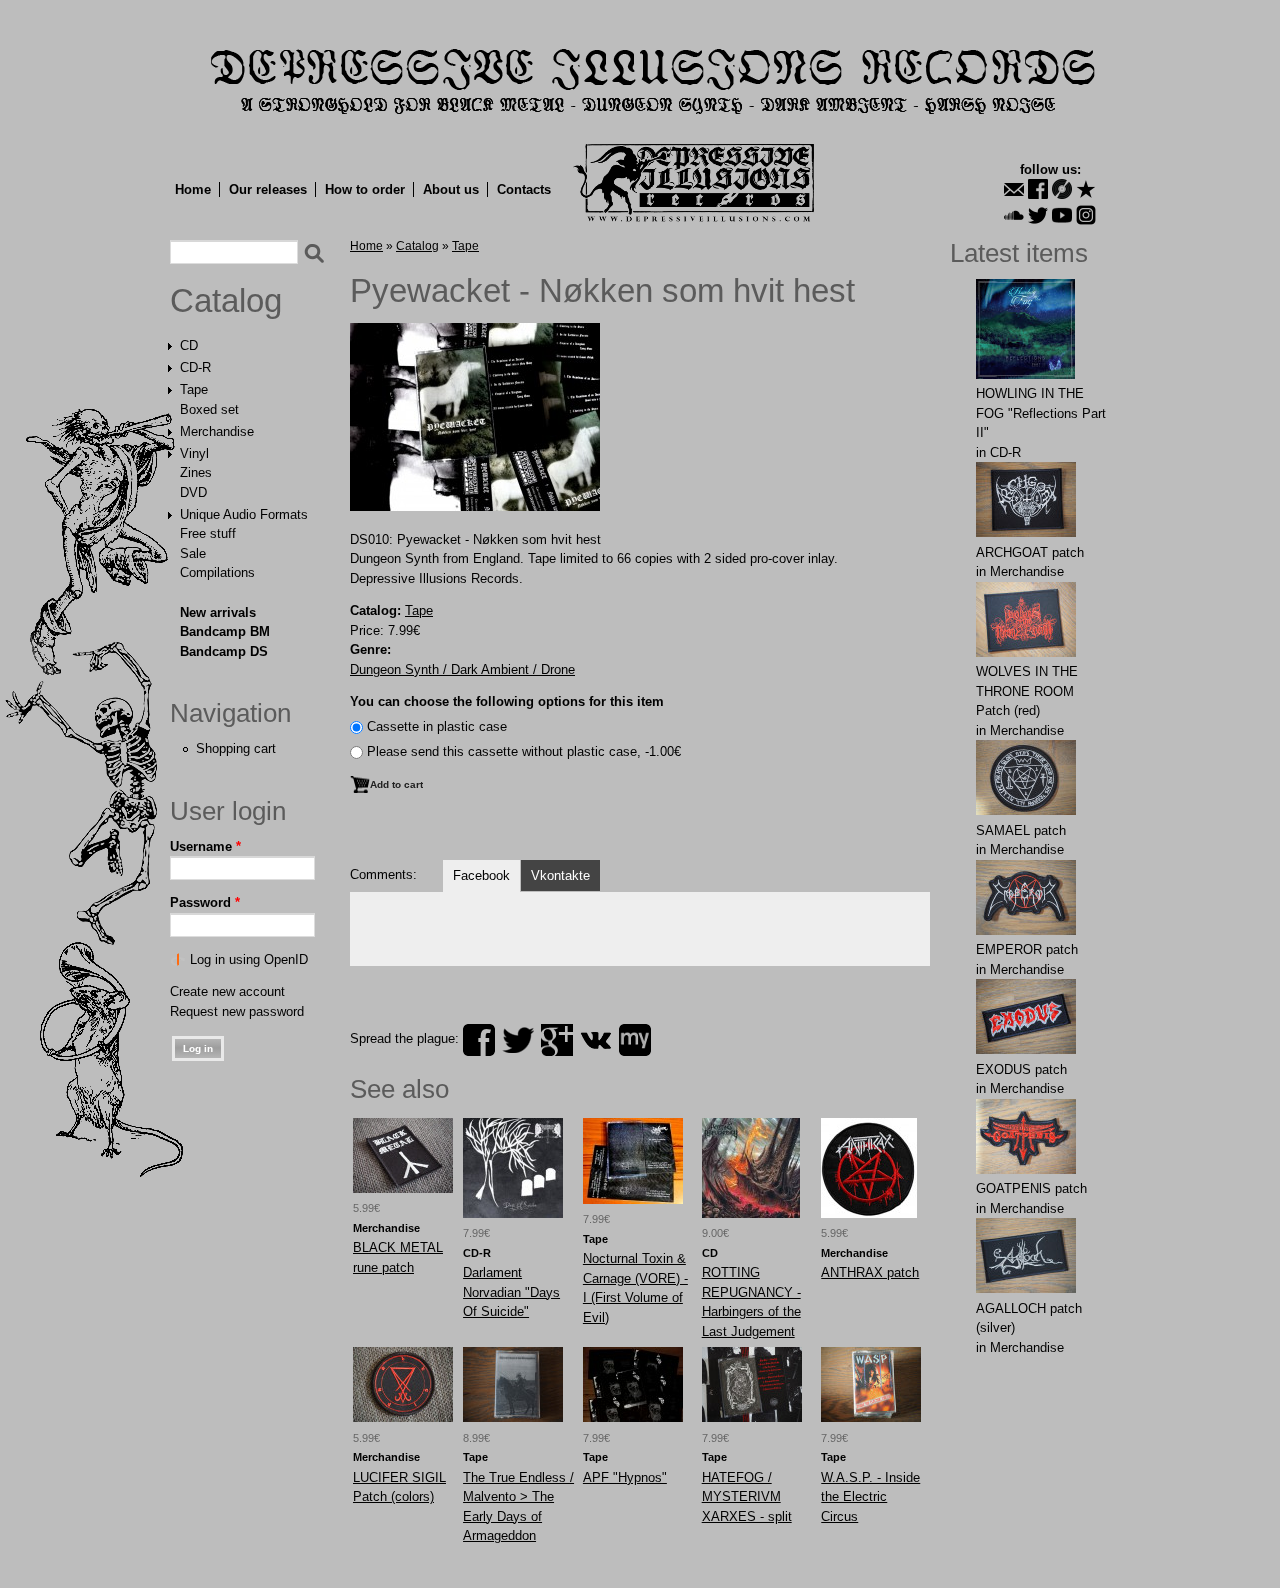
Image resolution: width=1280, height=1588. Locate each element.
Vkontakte (560, 875)
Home (193, 189)
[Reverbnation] (1086, 189)
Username (205, 846)
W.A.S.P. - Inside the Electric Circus (870, 1497)
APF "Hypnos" (625, 1477)
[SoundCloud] (1014, 215)
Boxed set (209, 409)
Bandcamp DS (224, 651)
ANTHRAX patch (870, 1272)
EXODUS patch (1021, 1069)
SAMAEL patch (1021, 830)
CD (189, 345)
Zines (196, 472)
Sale (193, 553)
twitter (518, 1040)
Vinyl (194, 453)
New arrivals (218, 612)
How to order (365, 189)
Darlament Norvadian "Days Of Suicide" (511, 1292)
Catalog (226, 301)
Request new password (237, 1011)
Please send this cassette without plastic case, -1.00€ (524, 751)
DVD (193, 492)
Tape (194, 389)
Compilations (217, 572)
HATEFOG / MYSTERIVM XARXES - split (747, 1497)
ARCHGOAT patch (1030, 552)
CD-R (195, 367)
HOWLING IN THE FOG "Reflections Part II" (1041, 413)
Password (205, 902)
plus (557, 1040)
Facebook (481, 875)
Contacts (524, 189)
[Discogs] (1062, 189)
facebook (479, 1040)
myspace (635, 1040)
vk (596, 1040)
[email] (1014, 189)
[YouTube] (1062, 215)
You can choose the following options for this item (507, 701)
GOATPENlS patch (1031, 1188)
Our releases (268, 189)
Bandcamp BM (225, 631)
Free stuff (208, 533)
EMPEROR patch (1027, 949)
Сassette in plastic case (437, 726)
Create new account (227, 991)
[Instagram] (1086, 215)
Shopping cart (236, 748)
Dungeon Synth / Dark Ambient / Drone (462, 669)
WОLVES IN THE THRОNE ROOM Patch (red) (1027, 691)
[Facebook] (1038, 189)
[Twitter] (1038, 215)
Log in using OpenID (249, 959)
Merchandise (217, 431)
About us (451, 189)
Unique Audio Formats (244, 514)
